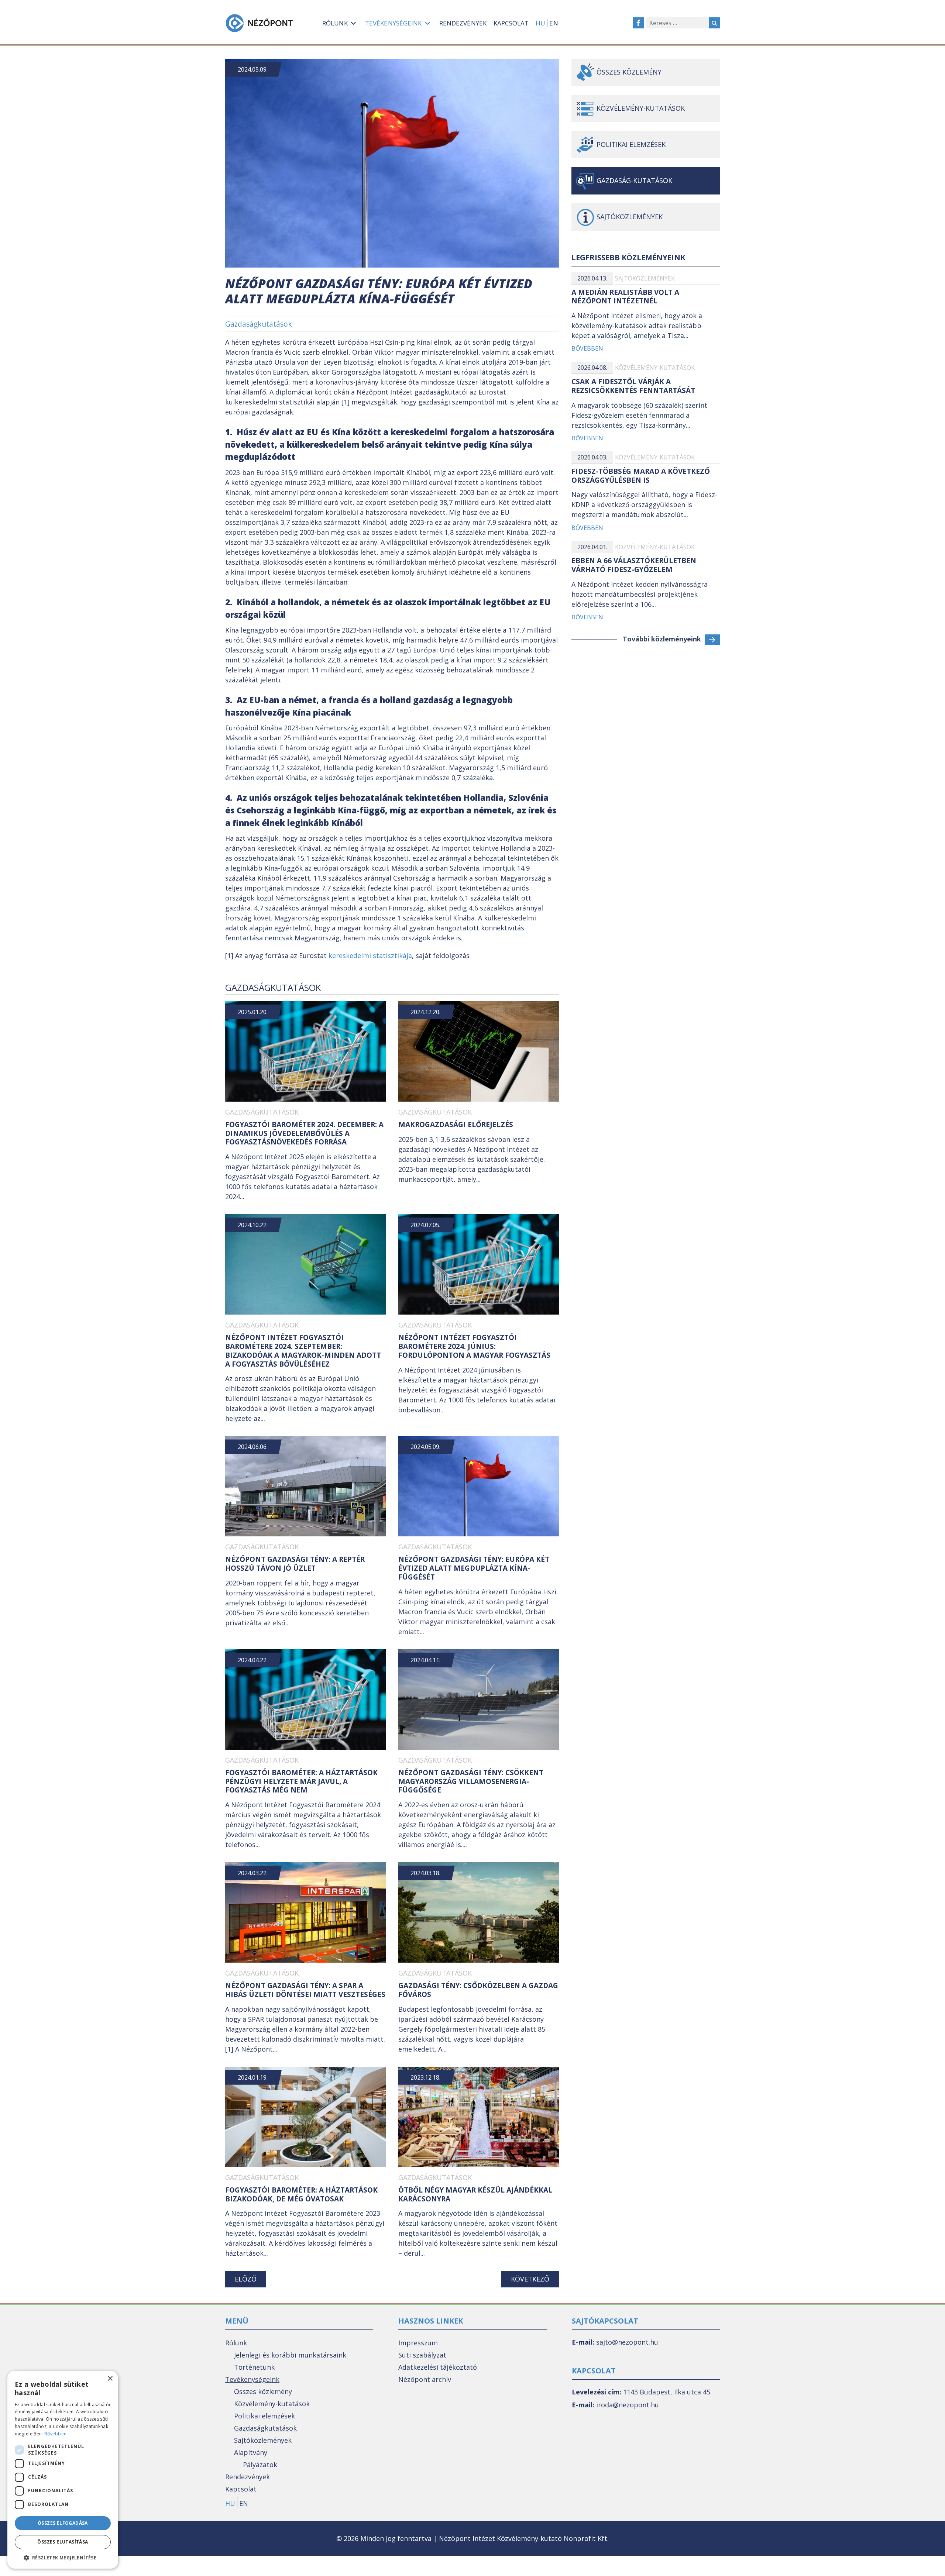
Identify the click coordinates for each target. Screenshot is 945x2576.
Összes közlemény (629, 72)
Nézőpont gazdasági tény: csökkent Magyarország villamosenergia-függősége (471, 1781)
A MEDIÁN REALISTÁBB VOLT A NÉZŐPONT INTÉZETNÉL (625, 297)
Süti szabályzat (422, 2355)
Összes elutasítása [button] (63, 2542)
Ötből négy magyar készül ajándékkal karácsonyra (475, 2194)
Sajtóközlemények (645, 278)
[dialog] (63, 2470)
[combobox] (678, 23)
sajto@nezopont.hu (627, 2342)
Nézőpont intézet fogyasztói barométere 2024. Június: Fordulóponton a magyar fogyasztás (474, 1346)
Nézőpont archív (425, 2379)
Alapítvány (251, 2452)
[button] (63, 2558)
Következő (530, 2279)
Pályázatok (260, 2465)
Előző (246, 2279)
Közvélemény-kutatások (641, 108)
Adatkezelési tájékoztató (438, 2367)
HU (540, 23)
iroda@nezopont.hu (628, 2405)
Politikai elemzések (631, 144)
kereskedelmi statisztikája (370, 955)
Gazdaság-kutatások (634, 180)
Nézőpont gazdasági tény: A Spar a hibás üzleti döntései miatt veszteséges (305, 1990)
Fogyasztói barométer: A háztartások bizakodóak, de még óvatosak (301, 2194)
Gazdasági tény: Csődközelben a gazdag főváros (478, 1990)
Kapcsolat (241, 2489)
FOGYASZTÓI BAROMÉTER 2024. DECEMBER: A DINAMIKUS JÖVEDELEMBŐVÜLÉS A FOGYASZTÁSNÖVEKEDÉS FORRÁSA (304, 1133)
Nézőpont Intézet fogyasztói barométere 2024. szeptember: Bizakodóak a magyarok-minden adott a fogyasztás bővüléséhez (303, 1351)
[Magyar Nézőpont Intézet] (259, 23)
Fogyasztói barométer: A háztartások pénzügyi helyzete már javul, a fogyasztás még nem (301, 1781)
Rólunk (236, 2343)
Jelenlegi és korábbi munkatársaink (290, 2355)
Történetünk (254, 2367)
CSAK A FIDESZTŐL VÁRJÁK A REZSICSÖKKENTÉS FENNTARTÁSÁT (633, 386)
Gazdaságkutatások (259, 324)
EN (554, 23)
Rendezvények (248, 2477)
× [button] (110, 2379)
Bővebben (587, 348)
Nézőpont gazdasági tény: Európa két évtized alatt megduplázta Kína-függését (474, 1568)
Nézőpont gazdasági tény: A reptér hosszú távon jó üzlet (295, 1564)
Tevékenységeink (252, 2379)
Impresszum (418, 2343)
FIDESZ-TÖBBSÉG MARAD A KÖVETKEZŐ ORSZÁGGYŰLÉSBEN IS (641, 476)
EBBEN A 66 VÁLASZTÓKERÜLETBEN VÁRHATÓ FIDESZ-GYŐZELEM (634, 565)
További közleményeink (662, 639)
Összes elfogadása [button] (63, 2523)
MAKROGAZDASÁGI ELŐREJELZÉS (456, 1125)
